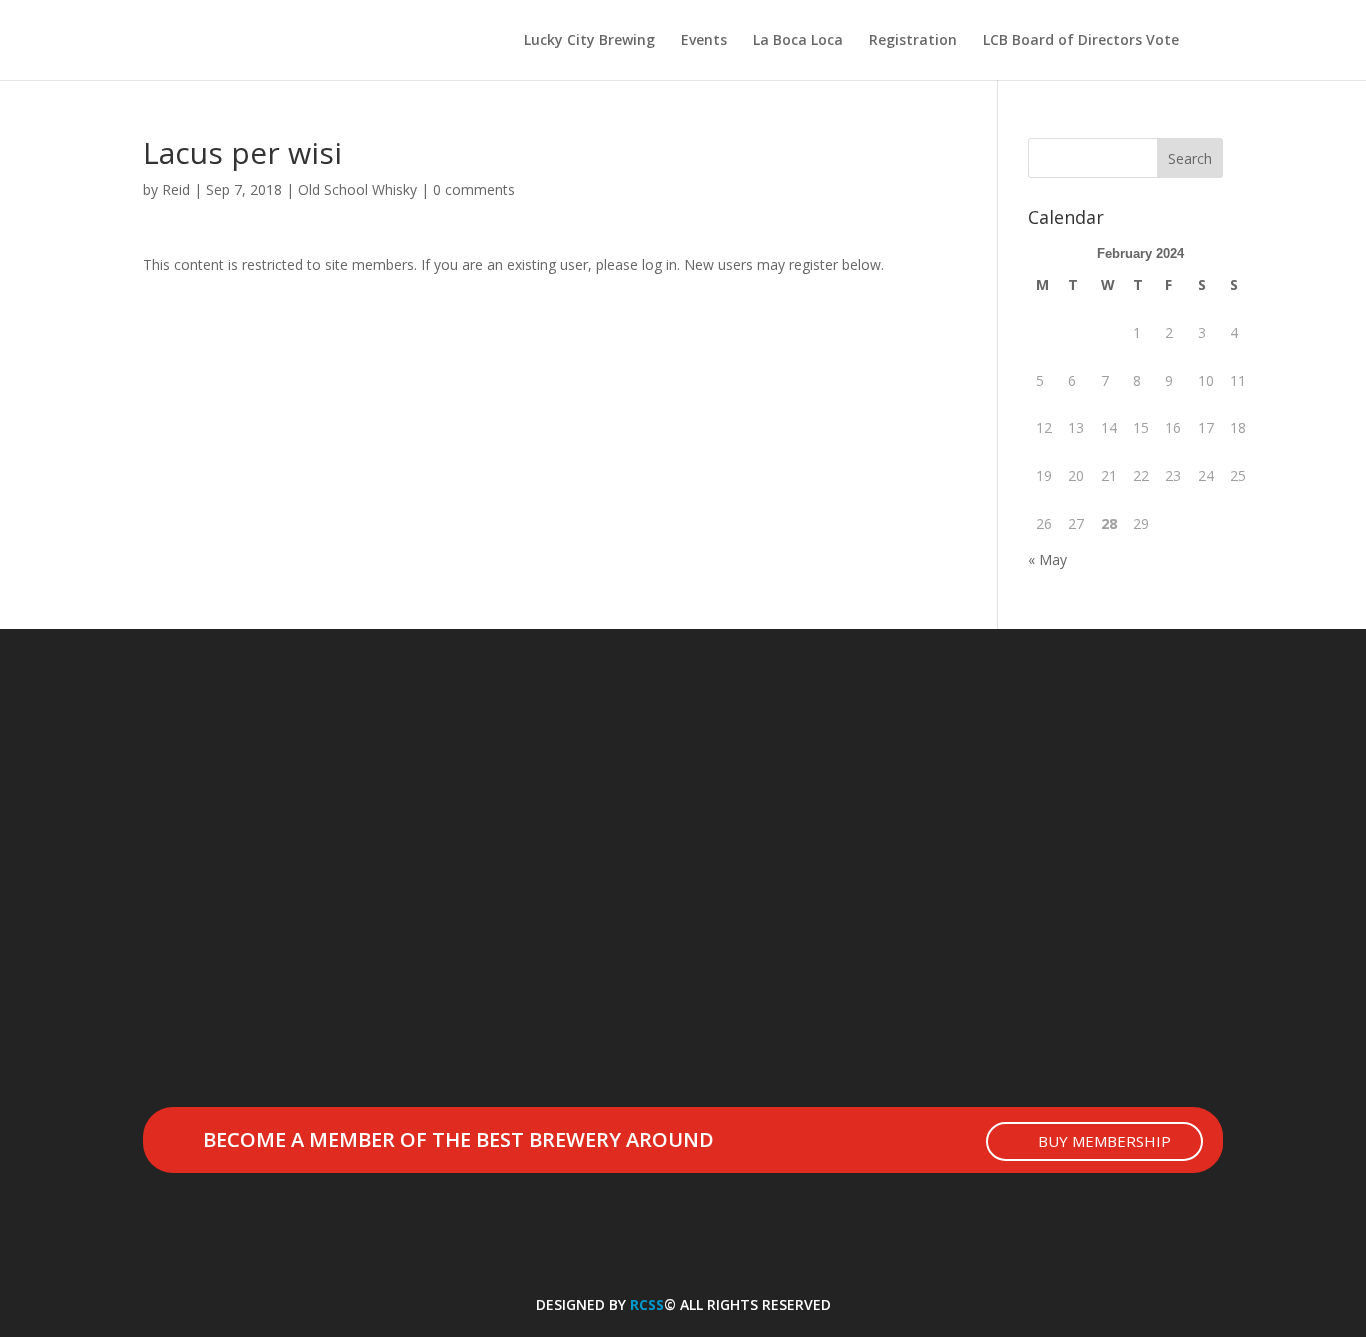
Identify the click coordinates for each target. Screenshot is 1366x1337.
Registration (913, 41)
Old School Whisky (357, 189)
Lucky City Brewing (589, 41)
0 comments (474, 189)
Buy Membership (1104, 1141)
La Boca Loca (798, 41)
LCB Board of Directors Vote (1081, 41)
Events (704, 41)
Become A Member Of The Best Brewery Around (458, 1139)
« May (1047, 559)
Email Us (222, 1253)
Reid (176, 189)
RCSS (647, 1304)
